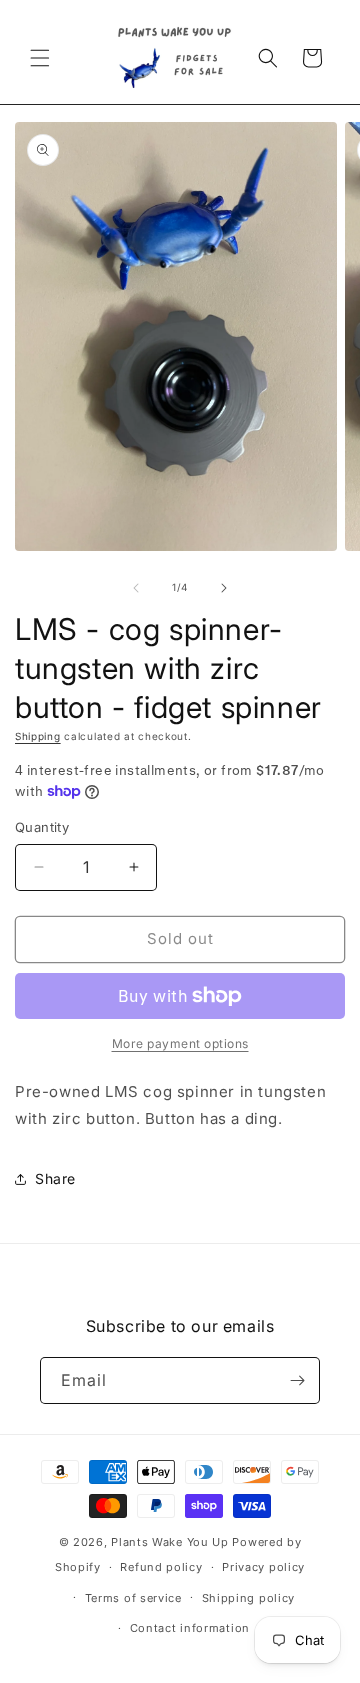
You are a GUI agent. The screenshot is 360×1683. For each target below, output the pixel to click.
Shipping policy (249, 1598)
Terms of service (133, 1598)
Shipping (38, 736)
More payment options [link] (180, 1043)
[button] (40, 58)
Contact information (190, 1628)
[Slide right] (224, 588)
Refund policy (161, 1567)
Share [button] (55, 1178)
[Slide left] (136, 588)
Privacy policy (263, 1567)
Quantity (42, 827)
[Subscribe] (297, 1380)
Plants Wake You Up (170, 1542)
